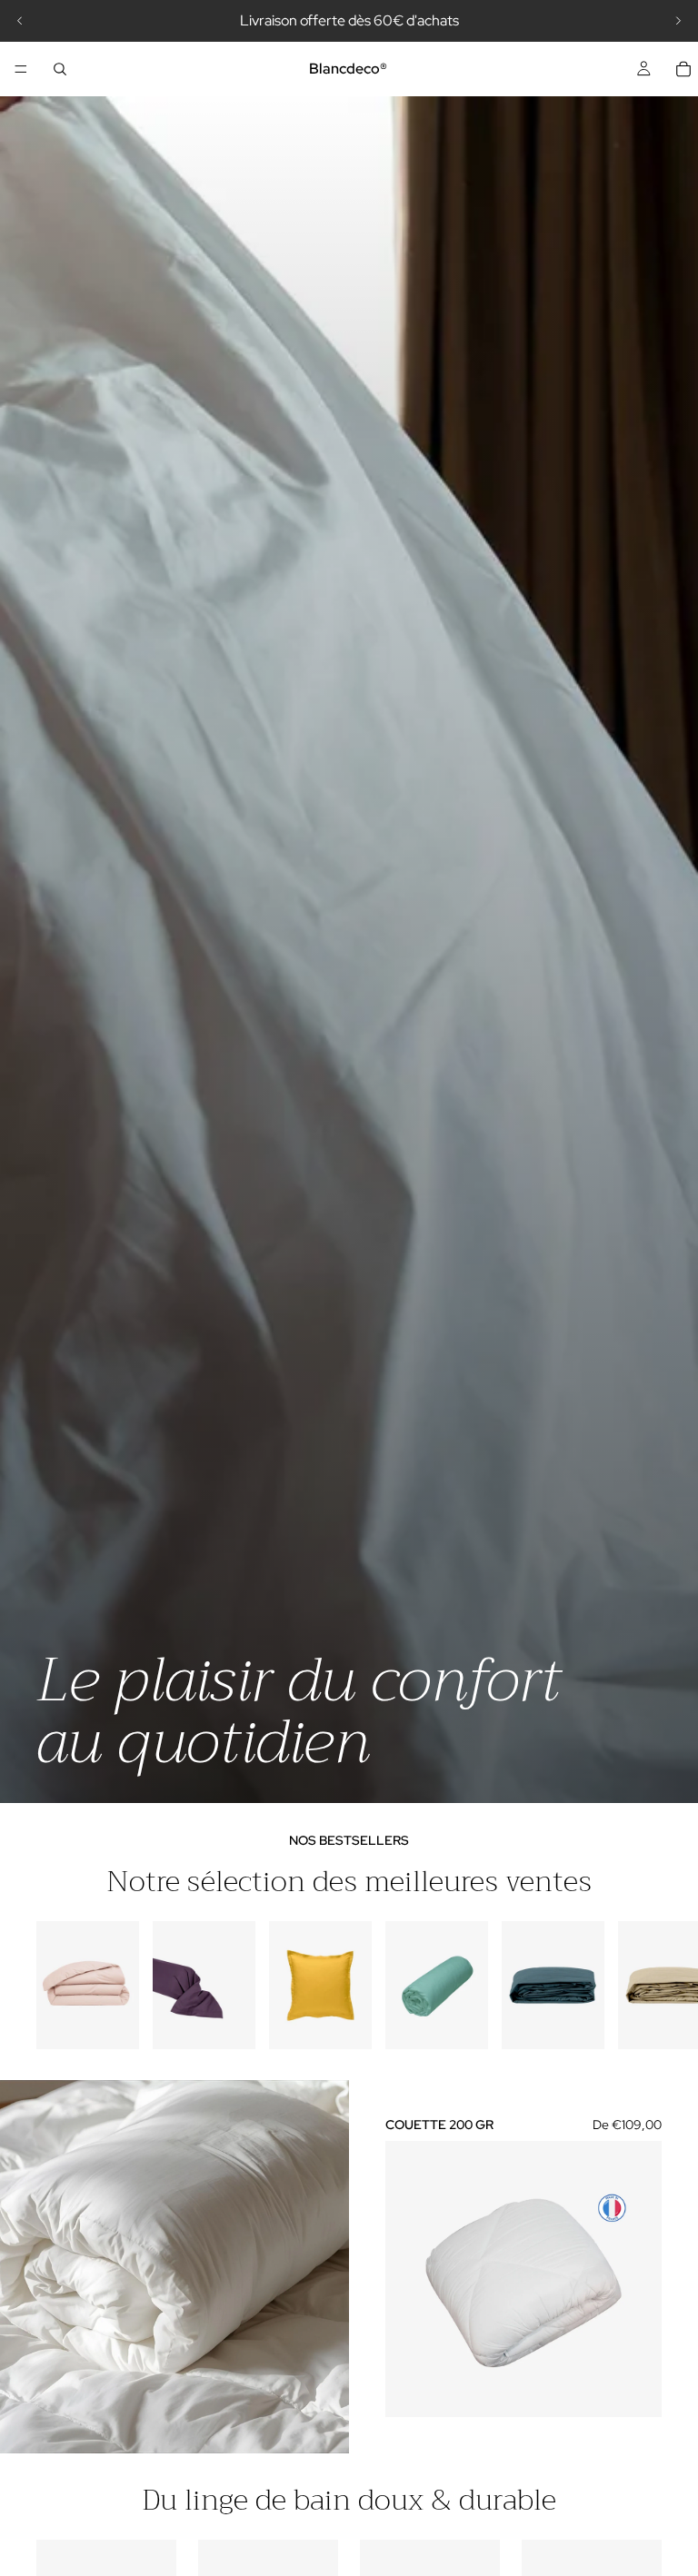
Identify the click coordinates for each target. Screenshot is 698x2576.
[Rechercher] (60, 69)
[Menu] (21, 69)
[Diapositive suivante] (678, 21)
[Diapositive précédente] (20, 21)
